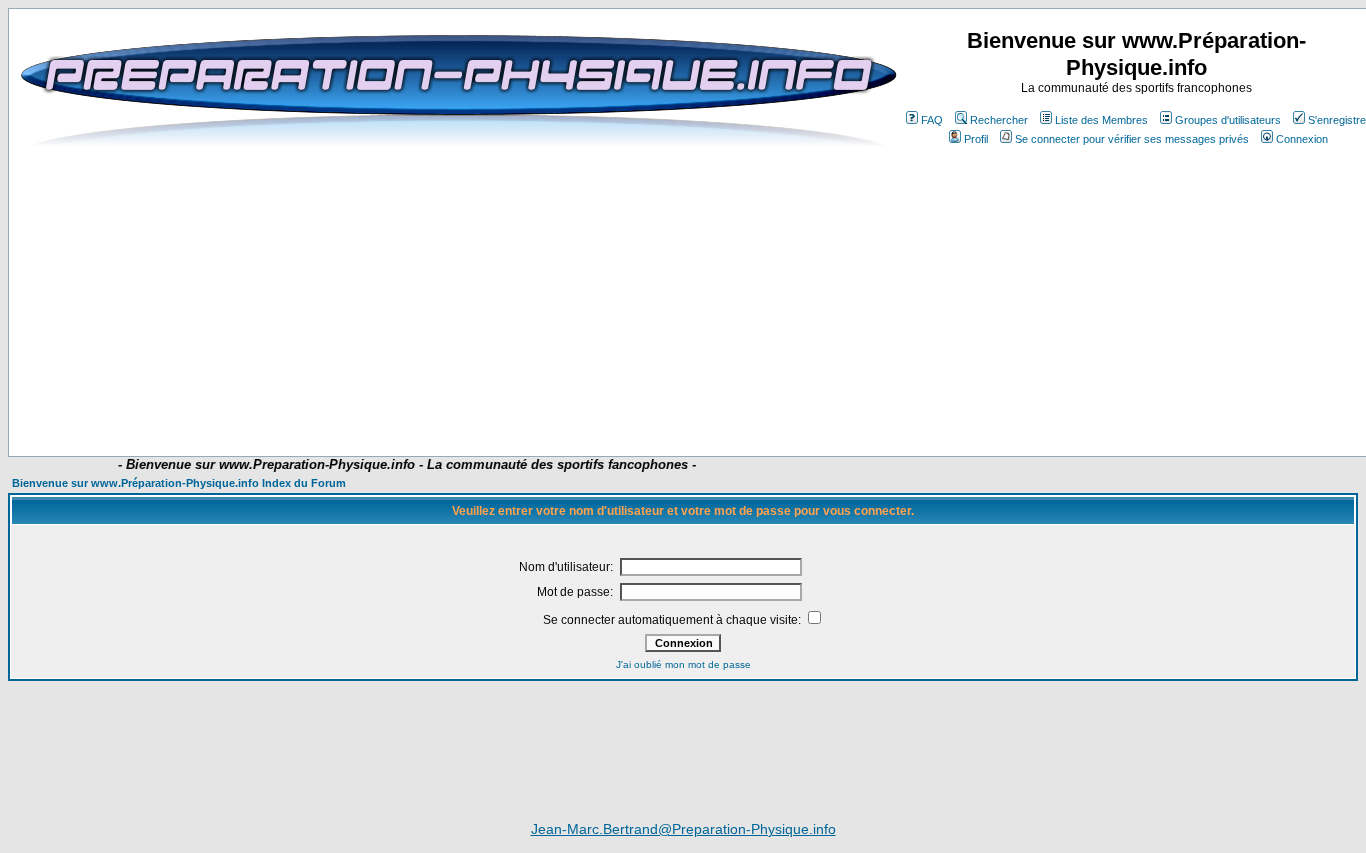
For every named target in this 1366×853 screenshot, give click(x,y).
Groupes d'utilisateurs (1228, 120)
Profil (976, 139)
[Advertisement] (469, 397)
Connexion (1302, 139)
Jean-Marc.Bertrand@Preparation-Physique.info (683, 829)
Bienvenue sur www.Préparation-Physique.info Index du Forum (179, 483)
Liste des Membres (1101, 120)
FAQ (932, 120)
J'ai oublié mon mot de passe (683, 664)
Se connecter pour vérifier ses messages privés (1132, 139)
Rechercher (999, 120)
